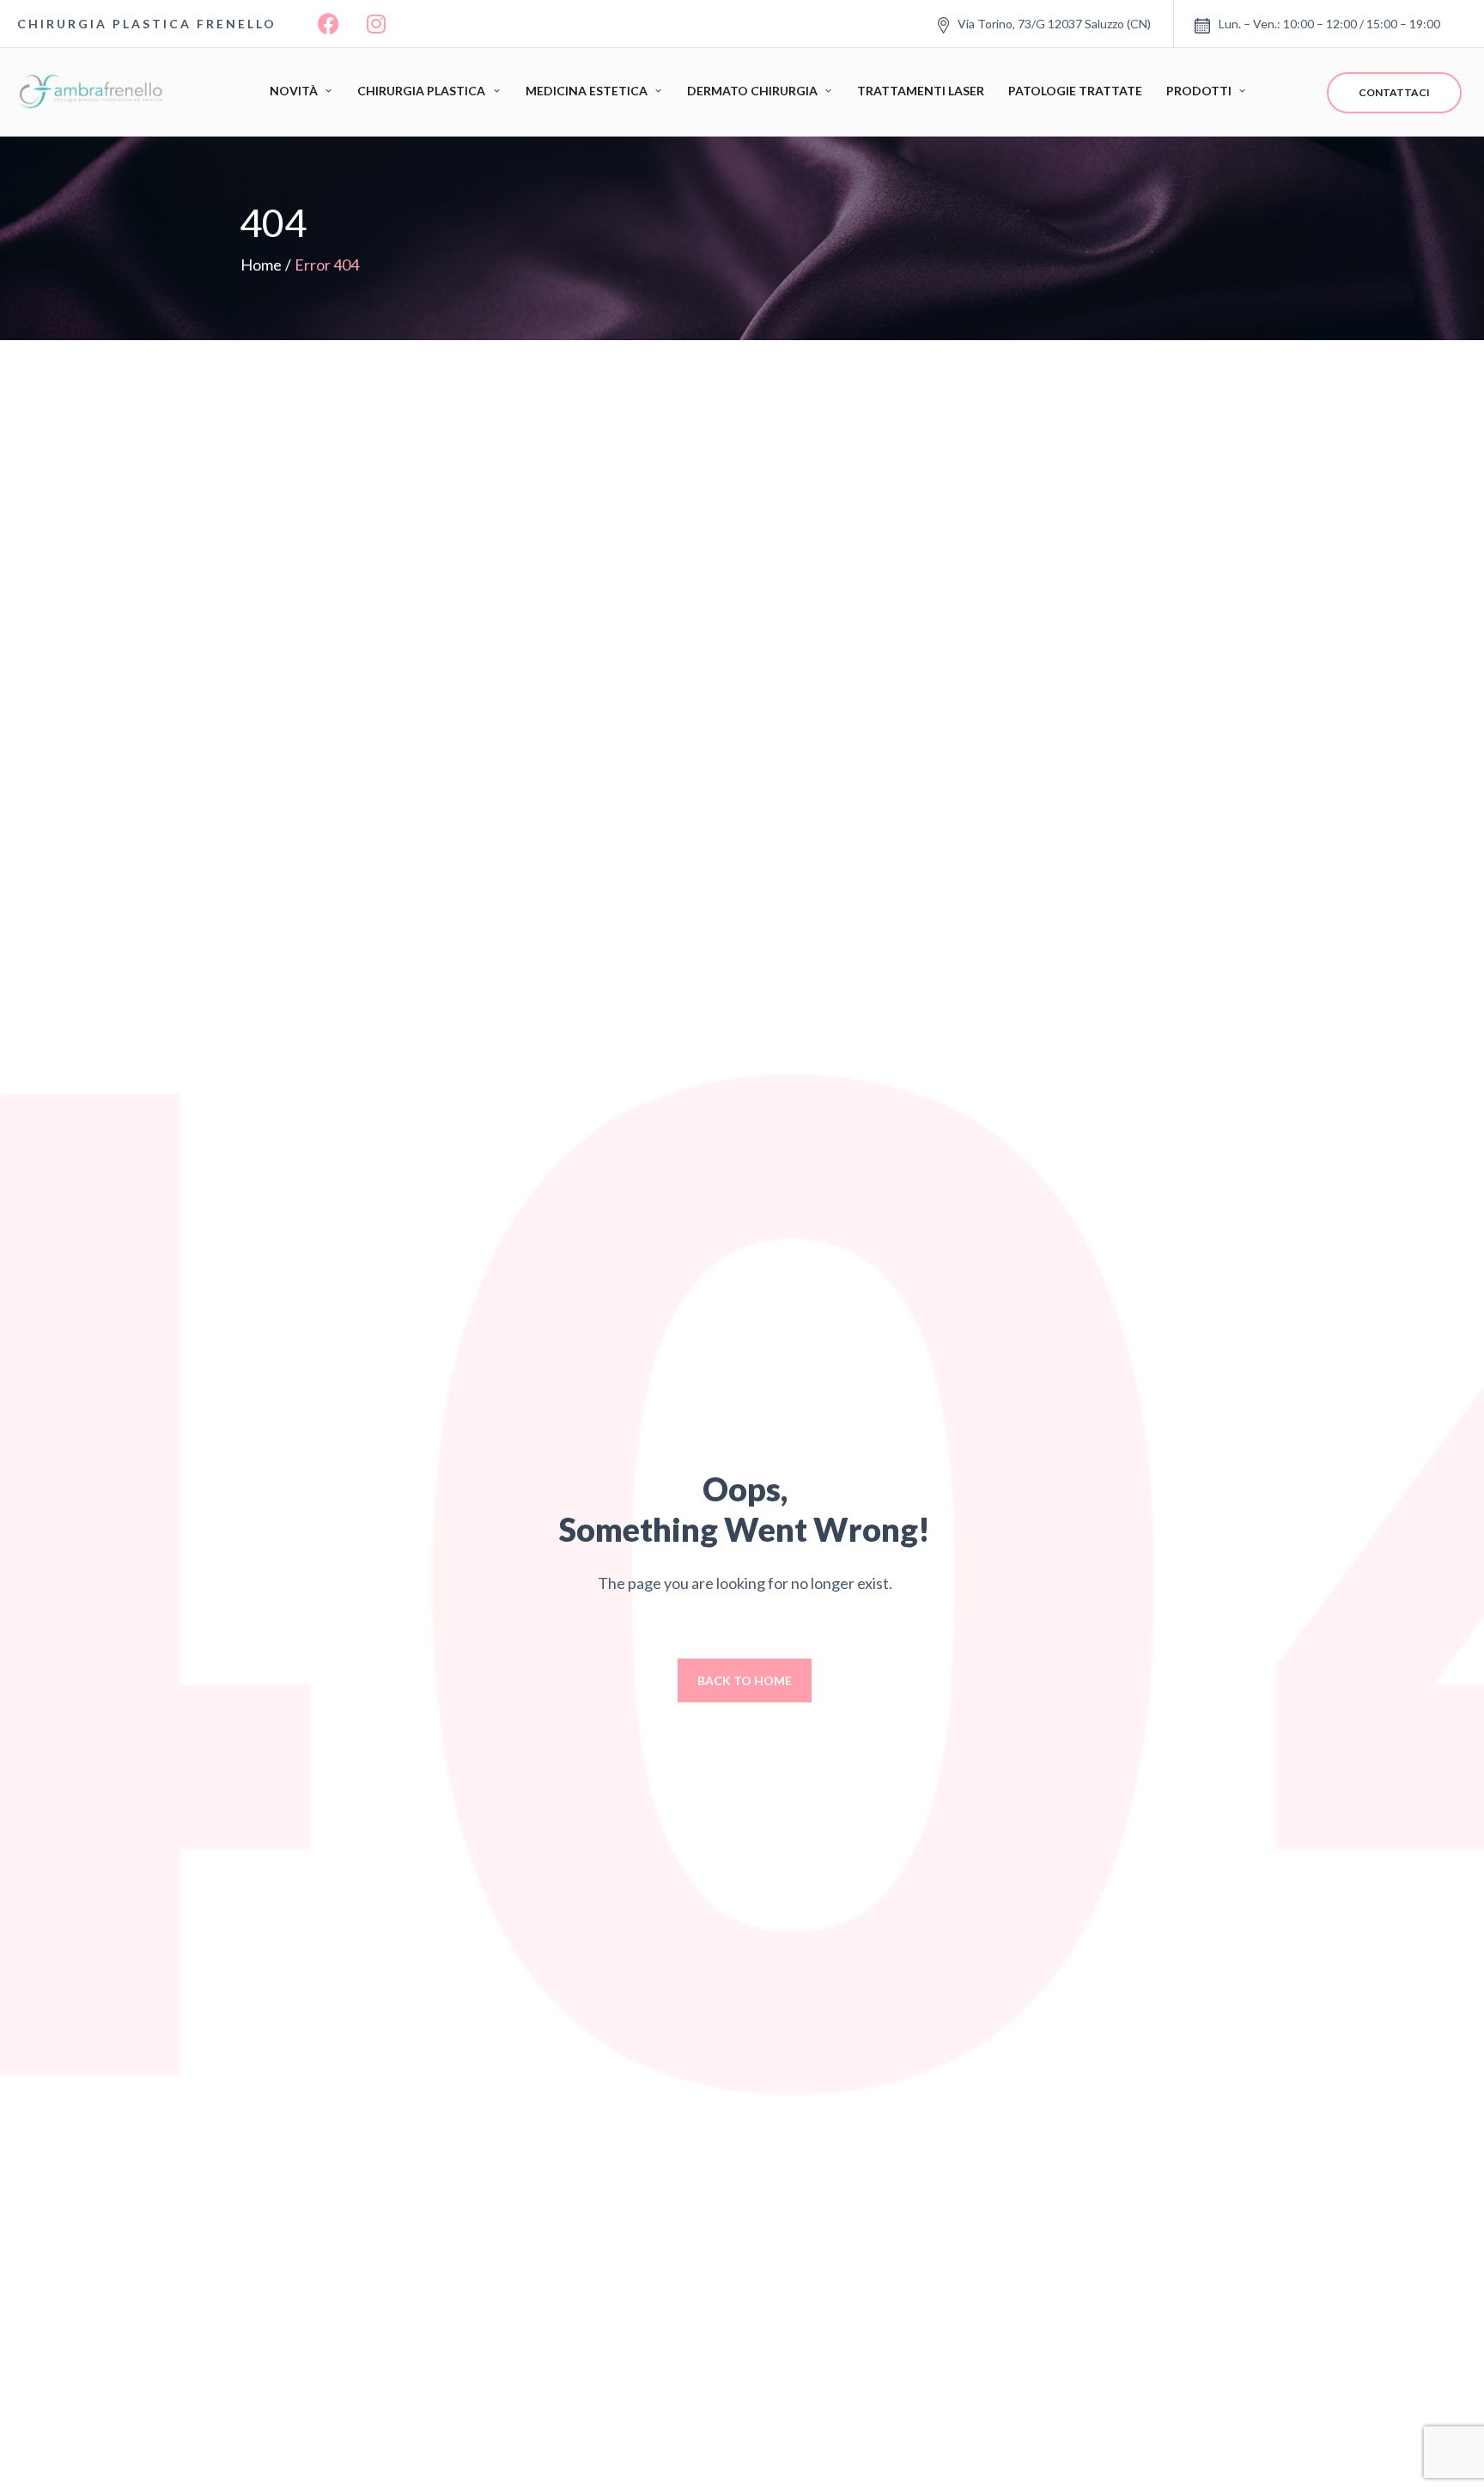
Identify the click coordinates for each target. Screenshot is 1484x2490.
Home (261, 265)
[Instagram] (376, 24)
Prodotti (1199, 91)
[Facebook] (329, 24)
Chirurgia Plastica (421, 91)
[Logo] (94, 92)
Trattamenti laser (921, 91)
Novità (294, 91)
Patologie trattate (1075, 91)
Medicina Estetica (587, 91)
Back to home (745, 1680)
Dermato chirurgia (752, 91)
